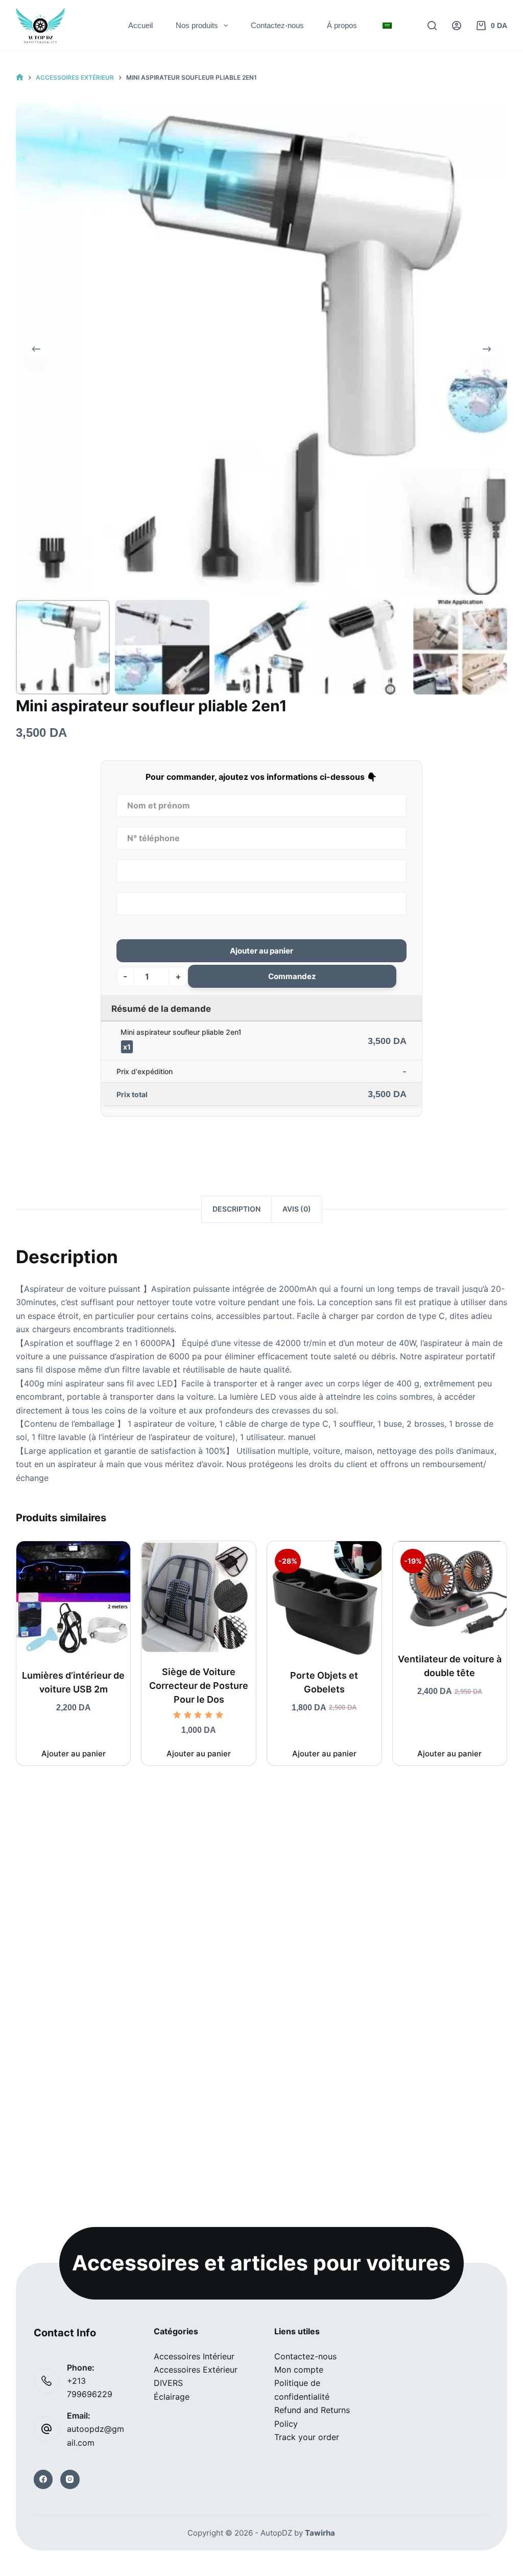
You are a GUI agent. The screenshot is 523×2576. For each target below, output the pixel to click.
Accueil (140, 25)
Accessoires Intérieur (194, 2356)
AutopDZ (276, 2533)
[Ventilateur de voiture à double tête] (450, 1590)
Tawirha (320, 2533)
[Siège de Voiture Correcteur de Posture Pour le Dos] (199, 1597)
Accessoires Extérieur (196, 2370)
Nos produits (197, 25)
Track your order (307, 2437)
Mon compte (299, 2370)
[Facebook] (43, 2479)
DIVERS (168, 2383)
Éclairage (172, 2397)
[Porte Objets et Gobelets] (324, 1598)
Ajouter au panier (261, 951)
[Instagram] (70, 2479)
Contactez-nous (277, 25)
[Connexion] (457, 26)
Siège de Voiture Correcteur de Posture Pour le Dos (199, 1686)
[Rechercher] (432, 26)
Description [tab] (236, 1209)
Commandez (292, 976)
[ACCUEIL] (20, 77)
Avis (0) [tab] (297, 1209)
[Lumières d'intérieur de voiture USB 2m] (74, 1598)
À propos (342, 25)
